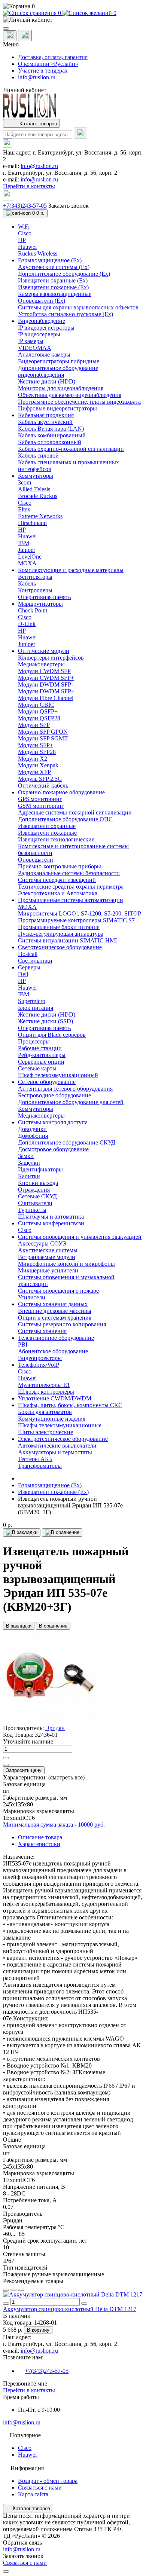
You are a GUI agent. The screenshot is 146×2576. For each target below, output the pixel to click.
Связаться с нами (40, 2488)
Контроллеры (35, 590)
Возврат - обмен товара (48, 2481)
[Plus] (6, 1758)
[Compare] (21, 2290)
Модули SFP (34, 725)
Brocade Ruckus (38, 496)
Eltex (24, 509)
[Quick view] (6, 2290)
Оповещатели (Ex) (42, 301)
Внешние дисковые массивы (55, 1311)
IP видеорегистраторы (46, 328)
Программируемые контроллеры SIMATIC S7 (76, 920)
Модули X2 (33, 759)
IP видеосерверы (39, 334)
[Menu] (6, 28)
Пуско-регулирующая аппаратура (61, 934)
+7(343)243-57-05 (25, 206)
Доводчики (32, 1129)
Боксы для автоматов (45, 1412)
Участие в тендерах (43, 71)
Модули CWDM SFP (44, 671)
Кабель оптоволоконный (50, 442)
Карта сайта (33, 2494)
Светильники (35, 961)
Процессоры (34, 1041)
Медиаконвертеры (41, 664)
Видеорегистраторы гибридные (59, 361)
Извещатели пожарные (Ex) (53, 287)
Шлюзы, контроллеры (46, 1392)
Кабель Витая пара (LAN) (51, 429)
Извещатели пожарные (47, 833)
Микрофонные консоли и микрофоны (66, 1264)
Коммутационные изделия (52, 1419)
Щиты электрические (45, 1432)
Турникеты (32, 1210)
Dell (23, 974)
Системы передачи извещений (57, 880)
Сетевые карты (37, 1068)
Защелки (29, 1163)
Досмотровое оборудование (53, 1149)
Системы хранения (42, 1331)
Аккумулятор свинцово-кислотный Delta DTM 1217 (70, 2309)
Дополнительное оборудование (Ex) (64, 274)
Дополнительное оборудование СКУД (67, 1142)
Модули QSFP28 (39, 718)
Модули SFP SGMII (43, 738)
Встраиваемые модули (47, 1257)
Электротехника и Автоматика (58, 893)
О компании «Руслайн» (48, 64)
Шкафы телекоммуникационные (60, 1425)
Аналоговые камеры (44, 355)
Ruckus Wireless (38, 253)
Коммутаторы (36, 1109)
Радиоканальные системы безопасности (69, 873)
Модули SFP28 (37, 752)
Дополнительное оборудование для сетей (71, 1102)
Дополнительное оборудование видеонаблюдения (58, 371)
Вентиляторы (35, 577)
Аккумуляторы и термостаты (55, 1452)
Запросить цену (24, 1770)
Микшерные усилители (48, 1270)
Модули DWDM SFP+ (46, 691)
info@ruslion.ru (37, 77)
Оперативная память (44, 597)
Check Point (33, 610)
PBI (23, 1344)
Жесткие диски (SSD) (45, 1021)
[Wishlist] (13, 2290)
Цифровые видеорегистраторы (57, 408)
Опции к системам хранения (55, 1318)
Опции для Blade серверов (52, 1035)
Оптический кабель (43, 786)
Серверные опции (41, 1062)
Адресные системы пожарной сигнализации (75, 812)
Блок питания (36, 1008)
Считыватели (35, 1203)
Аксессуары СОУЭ (42, 1243)
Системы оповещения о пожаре (58, 1291)
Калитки (29, 1176)
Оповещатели (36, 860)
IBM (24, 543)
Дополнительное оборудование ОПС (65, 819)
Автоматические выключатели (57, 1446)
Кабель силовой (38, 456)
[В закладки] (22, 1533)
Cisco (25, 233)
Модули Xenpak (38, 765)
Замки (26, 1156)
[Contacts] (25, 36)
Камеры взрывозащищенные (55, 294)
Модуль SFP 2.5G (40, 779)
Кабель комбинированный (52, 435)
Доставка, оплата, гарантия (53, 57)
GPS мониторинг (40, 799)
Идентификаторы (40, 1169)
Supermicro (32, 1001)
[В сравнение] (62, 1533)
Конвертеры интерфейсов (51, 658)
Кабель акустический (45, 422)
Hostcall (28, 954)
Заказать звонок (69, 206)
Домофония (33, 1136)
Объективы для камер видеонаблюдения (70, 395)
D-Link (27, 624)
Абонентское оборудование (53, 1351)
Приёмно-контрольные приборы (60, 866)
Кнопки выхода (38, 1183)
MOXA (27, 563)
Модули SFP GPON (43, 732)
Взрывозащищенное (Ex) (50, 1485)
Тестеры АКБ (35, 1459)
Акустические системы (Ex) (54, 267)
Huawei (27, 247)
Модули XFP (34, 772)
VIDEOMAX (35, 348)
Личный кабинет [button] (25, 90)
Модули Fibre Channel (46, 698)
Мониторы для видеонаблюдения (61, 388)
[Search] (80, 133)
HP (22, 240)
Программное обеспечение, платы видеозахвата (79, 402)
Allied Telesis (34, 489)
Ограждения (34, 1190)
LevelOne (30, 557)
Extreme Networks (40, 516)
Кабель (27, 583)
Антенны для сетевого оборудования (65, 1089)
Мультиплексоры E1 (44, 1385)
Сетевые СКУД (37, 1196)
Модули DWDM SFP (45, 685)
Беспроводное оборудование (54, 1095)
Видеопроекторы (40, 1358)
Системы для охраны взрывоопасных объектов (78, 307)
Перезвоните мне (25, 2384)
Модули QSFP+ (38, 711)
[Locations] (10, 36)
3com (25, 482)
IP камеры (31, 341)
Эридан (55, 1728)
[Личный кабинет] (73, 20)
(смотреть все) (66, 1777)
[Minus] (6, 1765)
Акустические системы (48, 1250)
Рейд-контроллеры (42, 1055)
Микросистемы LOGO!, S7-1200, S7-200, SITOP (80, 913)
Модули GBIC (36, 705)
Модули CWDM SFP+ (46, 678)
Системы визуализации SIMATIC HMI (67, 940)
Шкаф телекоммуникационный (58, 1075)
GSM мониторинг (41, 806)
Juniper (27, 550)
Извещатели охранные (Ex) (53, 280)
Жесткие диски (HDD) (47, 381)
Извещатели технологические (56, 839)
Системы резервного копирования (62, 1324)
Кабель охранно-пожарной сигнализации (71, 449)
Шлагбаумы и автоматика (51, 1217)
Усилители (32, 1297)
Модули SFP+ (36, 745)
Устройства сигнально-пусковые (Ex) (66, 314)
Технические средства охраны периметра (71, 887)
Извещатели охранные (47, 826)
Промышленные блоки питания (59, 927)
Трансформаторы (40, 1466)
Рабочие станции (40, 1048)
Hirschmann (32, 523)
